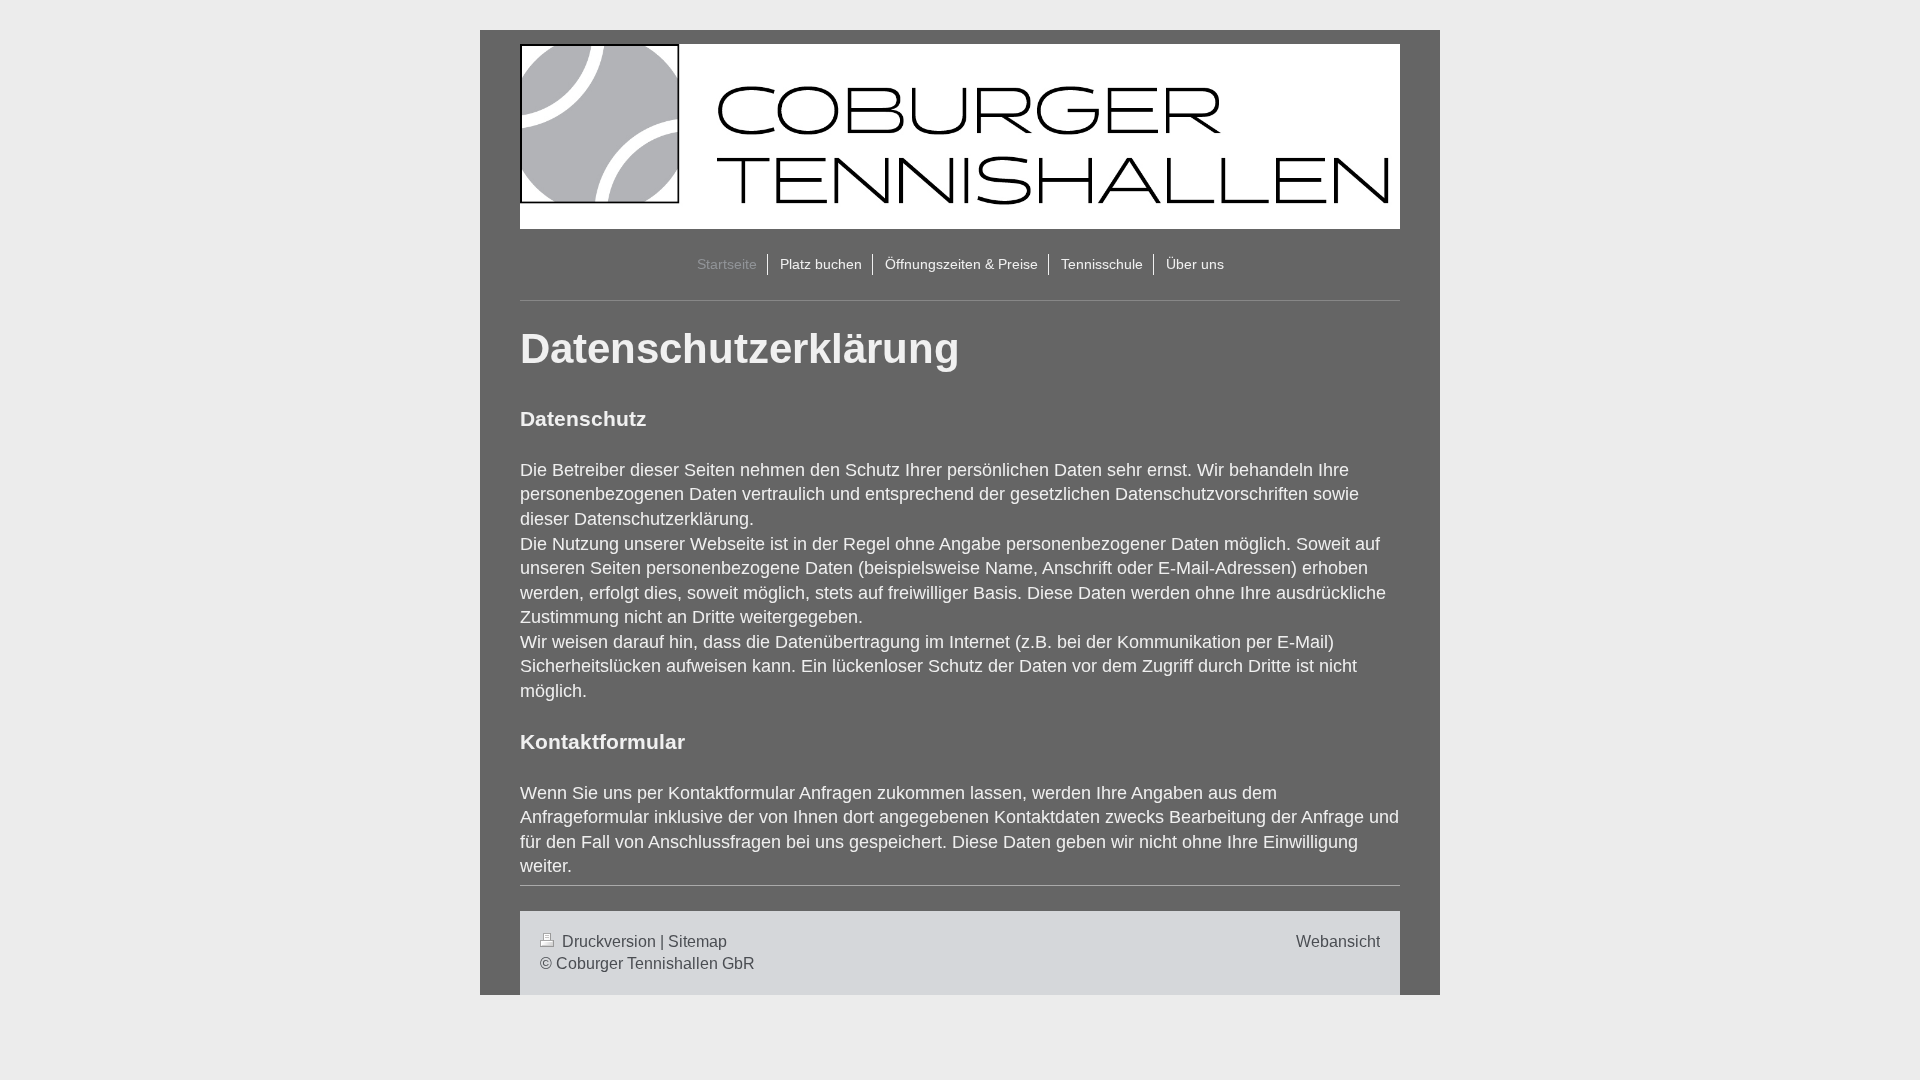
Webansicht (1338, 941)
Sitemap (697, 941)
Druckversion (609, 941)
